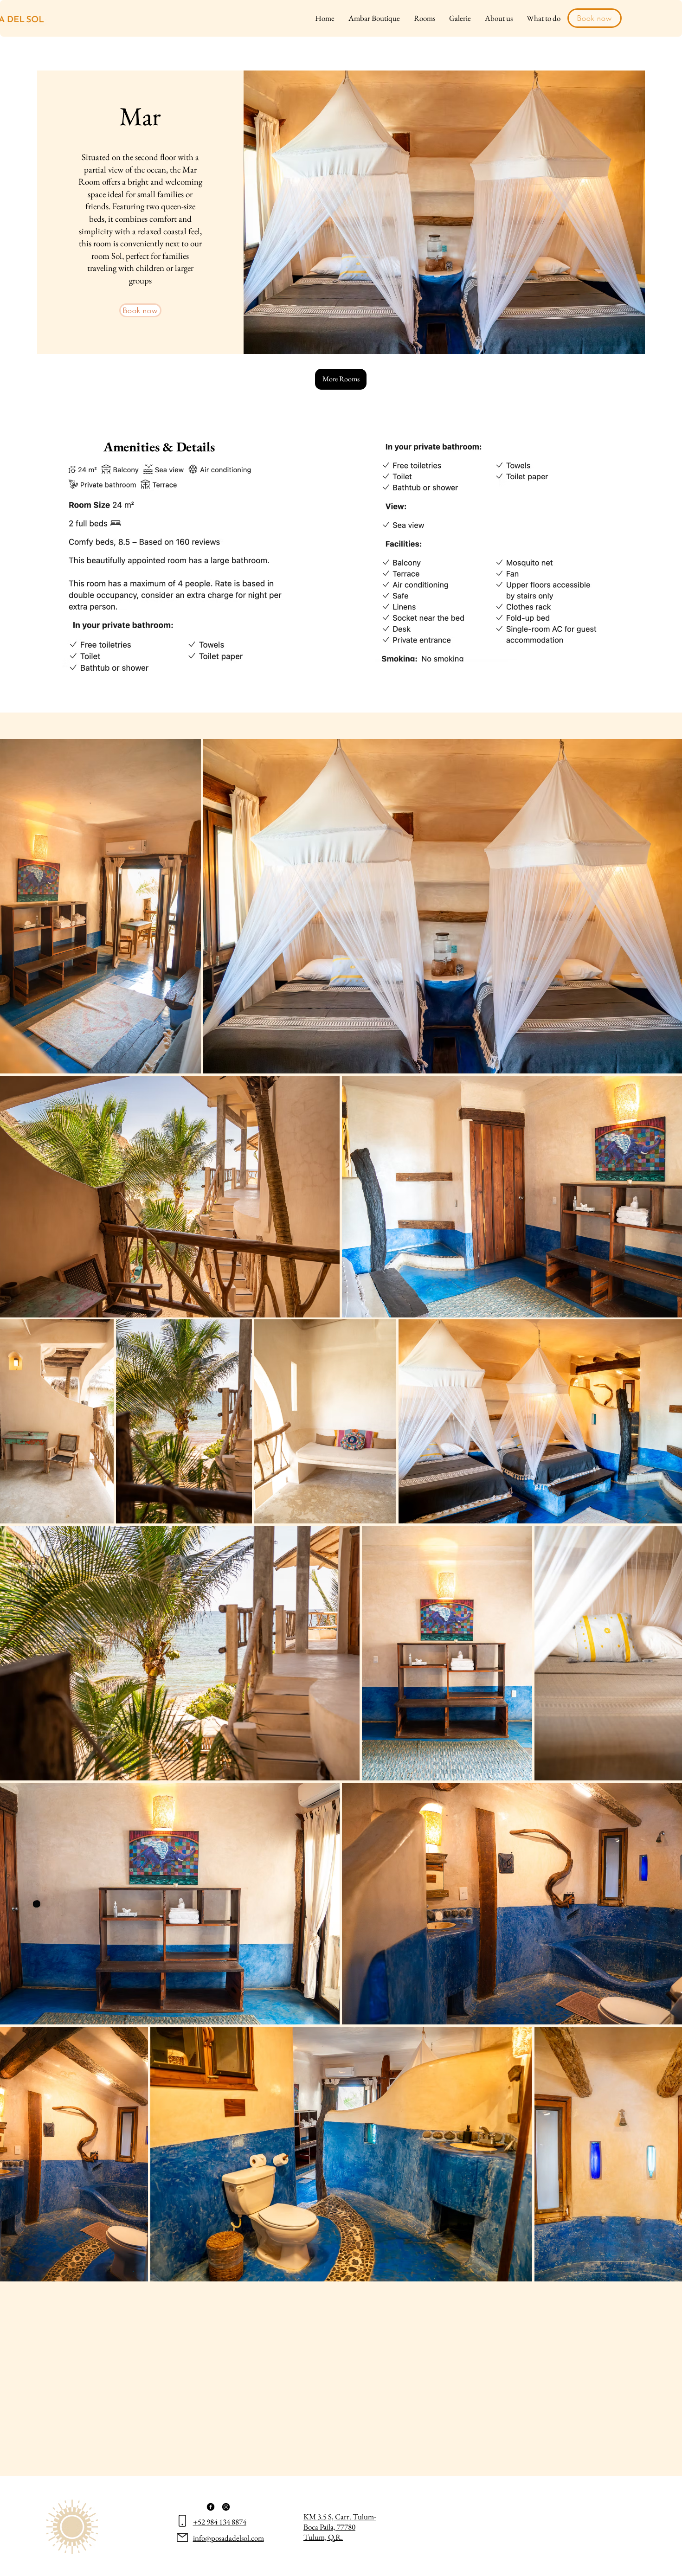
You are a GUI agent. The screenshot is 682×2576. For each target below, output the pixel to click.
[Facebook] (211, 2507)
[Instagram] (226, 2507)
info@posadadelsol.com (228, 2538)
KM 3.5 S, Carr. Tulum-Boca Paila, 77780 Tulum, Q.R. (340, 2527)
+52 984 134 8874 (220, 2522)
